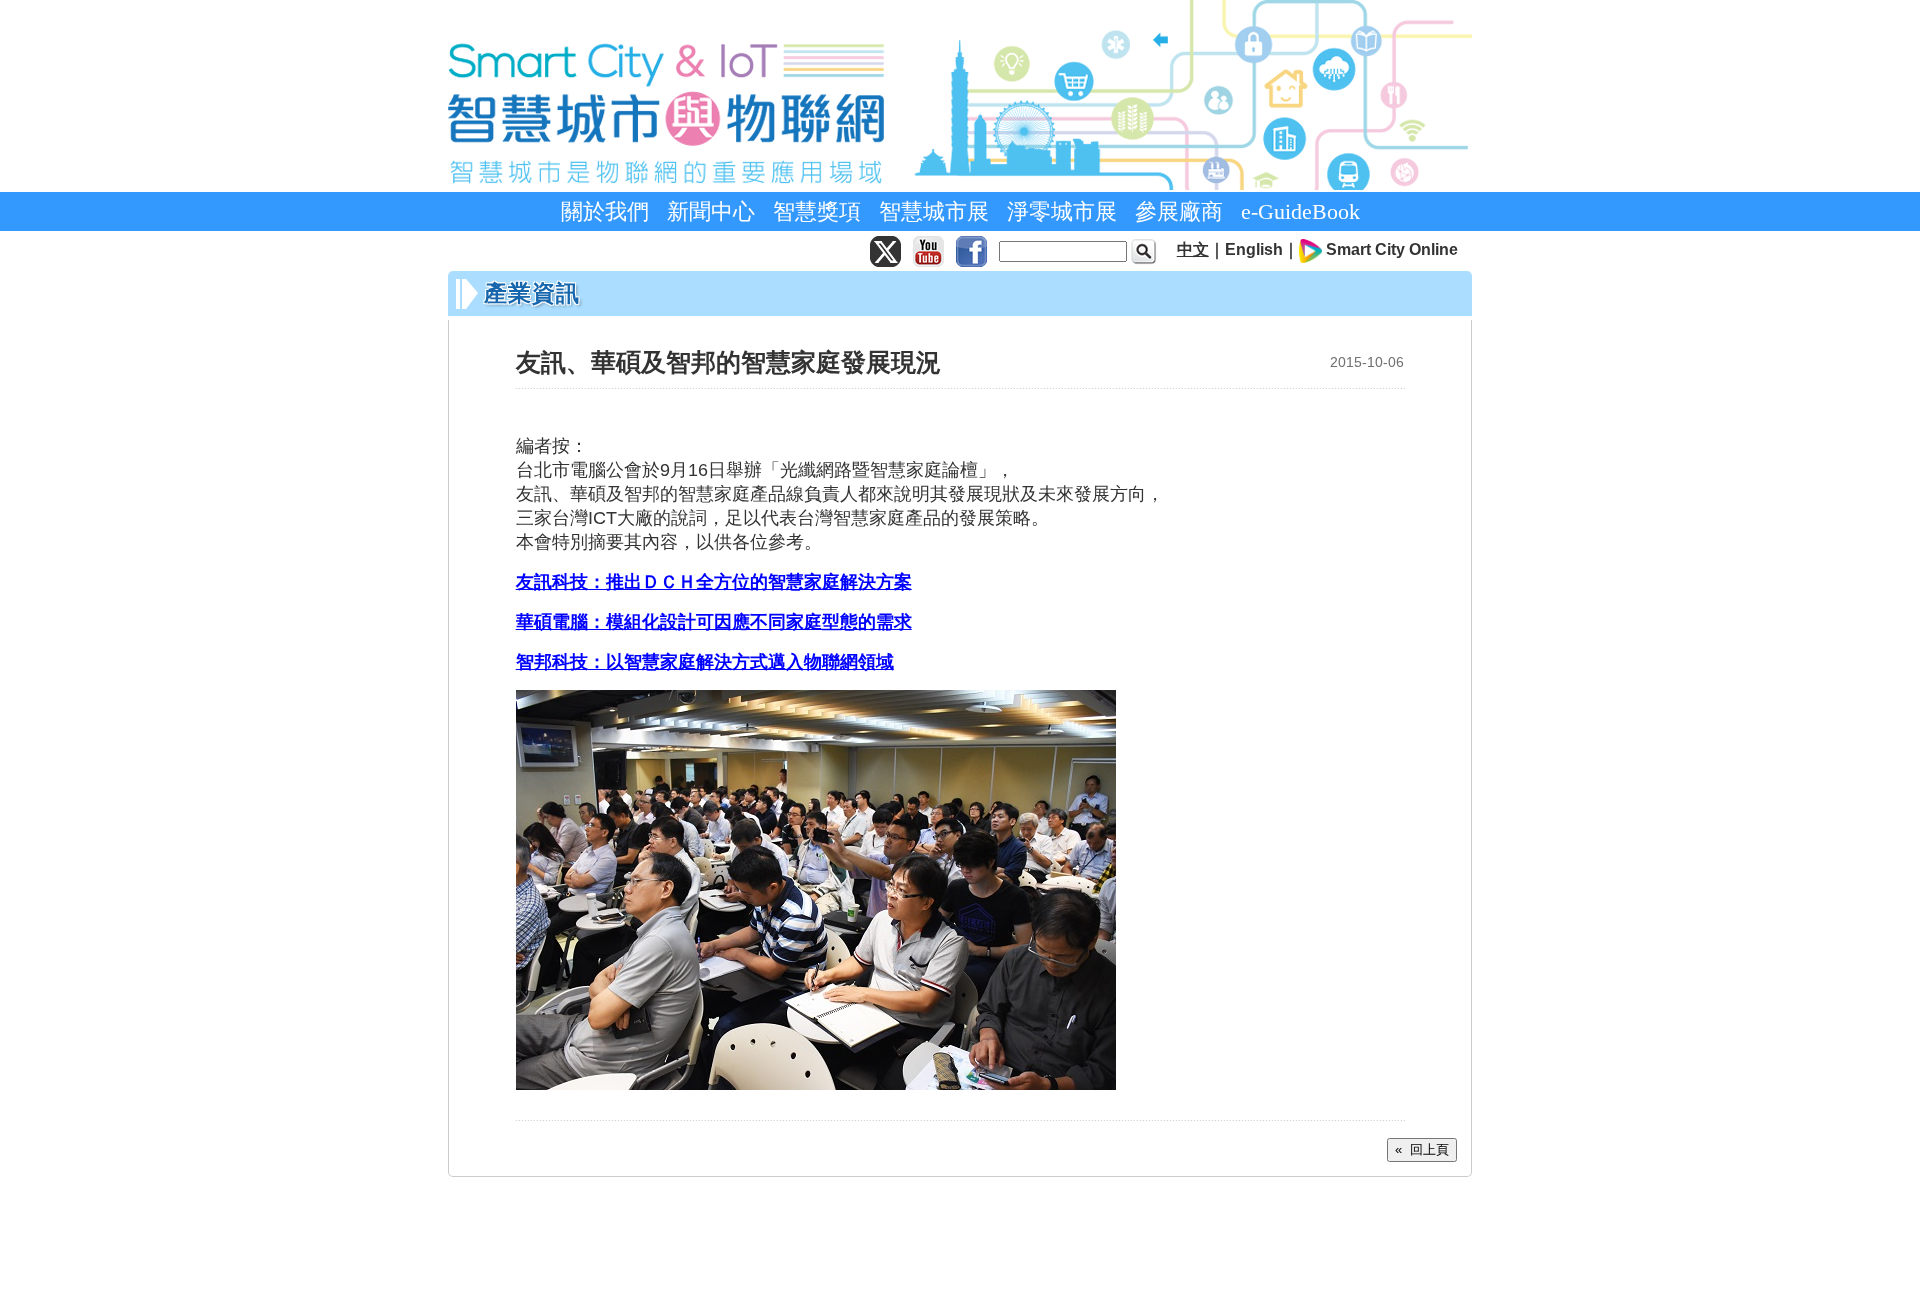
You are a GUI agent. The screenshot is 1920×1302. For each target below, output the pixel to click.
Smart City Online (1392, 249)
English (1254, 249)
